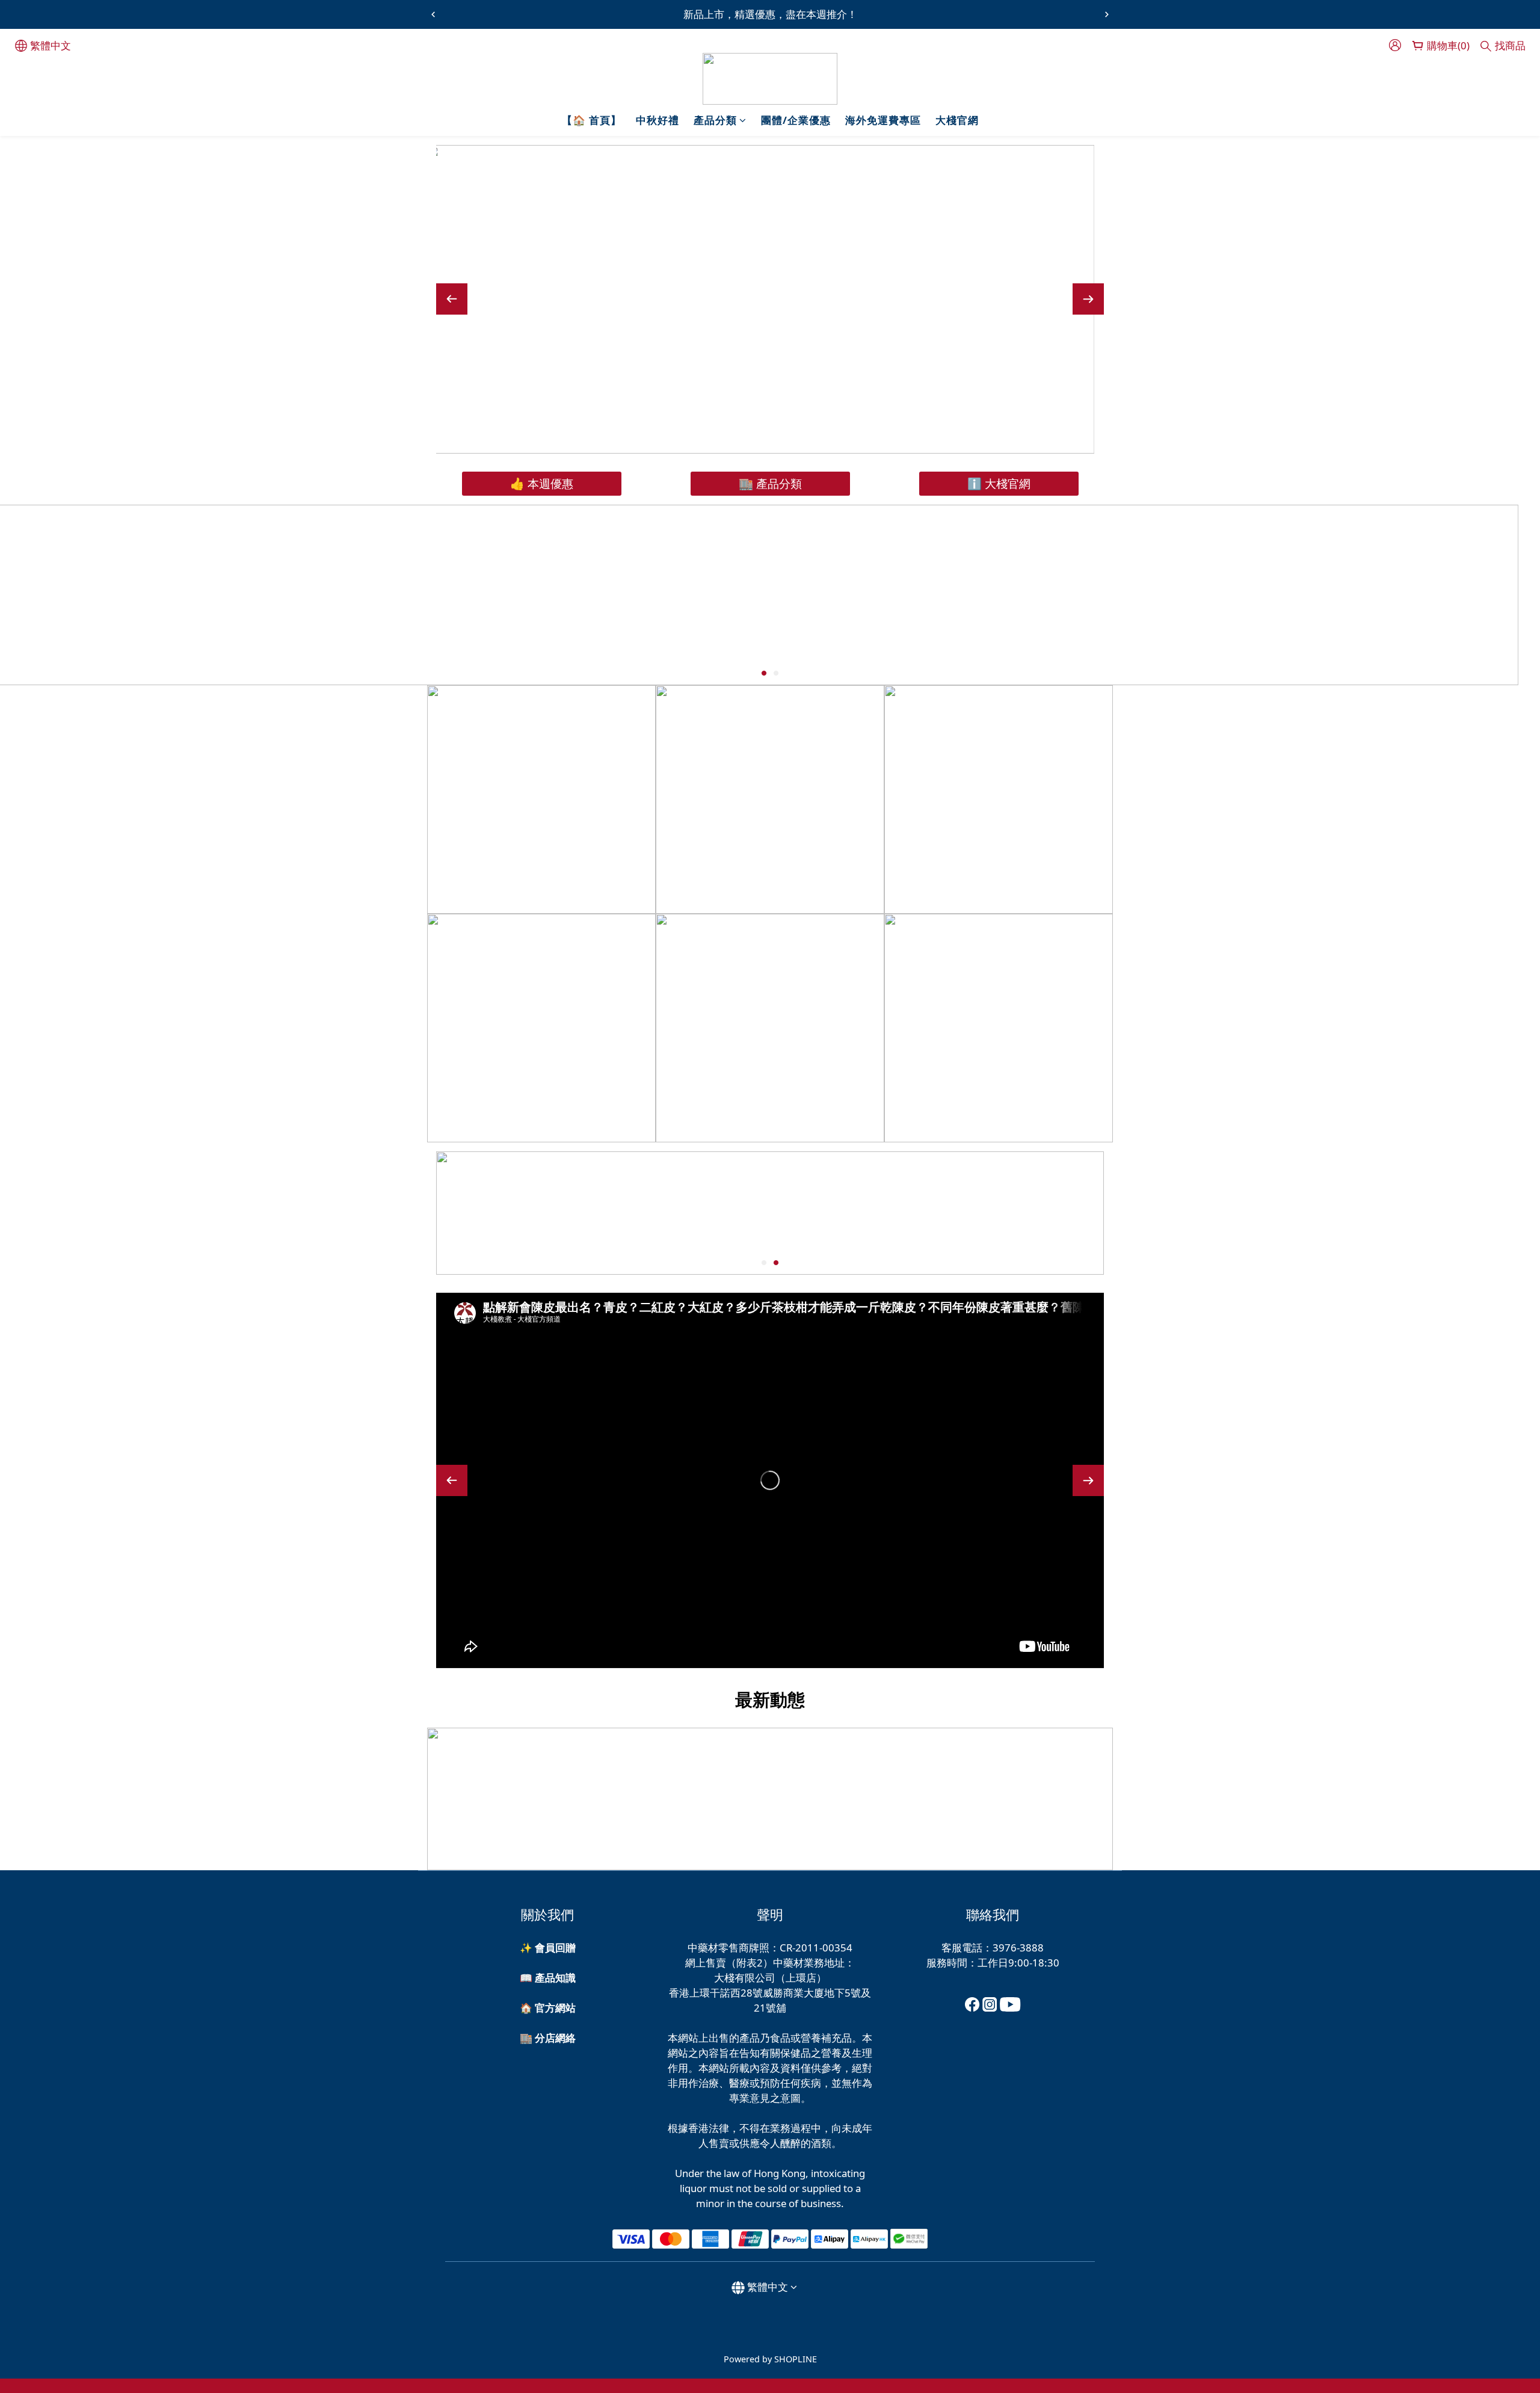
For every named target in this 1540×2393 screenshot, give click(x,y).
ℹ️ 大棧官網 (999, 483)
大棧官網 (957, 120)
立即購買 (958, 391)
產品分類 (715, 120)
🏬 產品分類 (770, 483)
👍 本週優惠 (542, 483)
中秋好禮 (658, 120)
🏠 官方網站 (548, 2008)
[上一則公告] (433, 14)
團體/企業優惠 (796, 120)
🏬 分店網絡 (548, 2038)
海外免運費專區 (883, 120)
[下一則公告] (1107, 14)
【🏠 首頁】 (592, 120)
